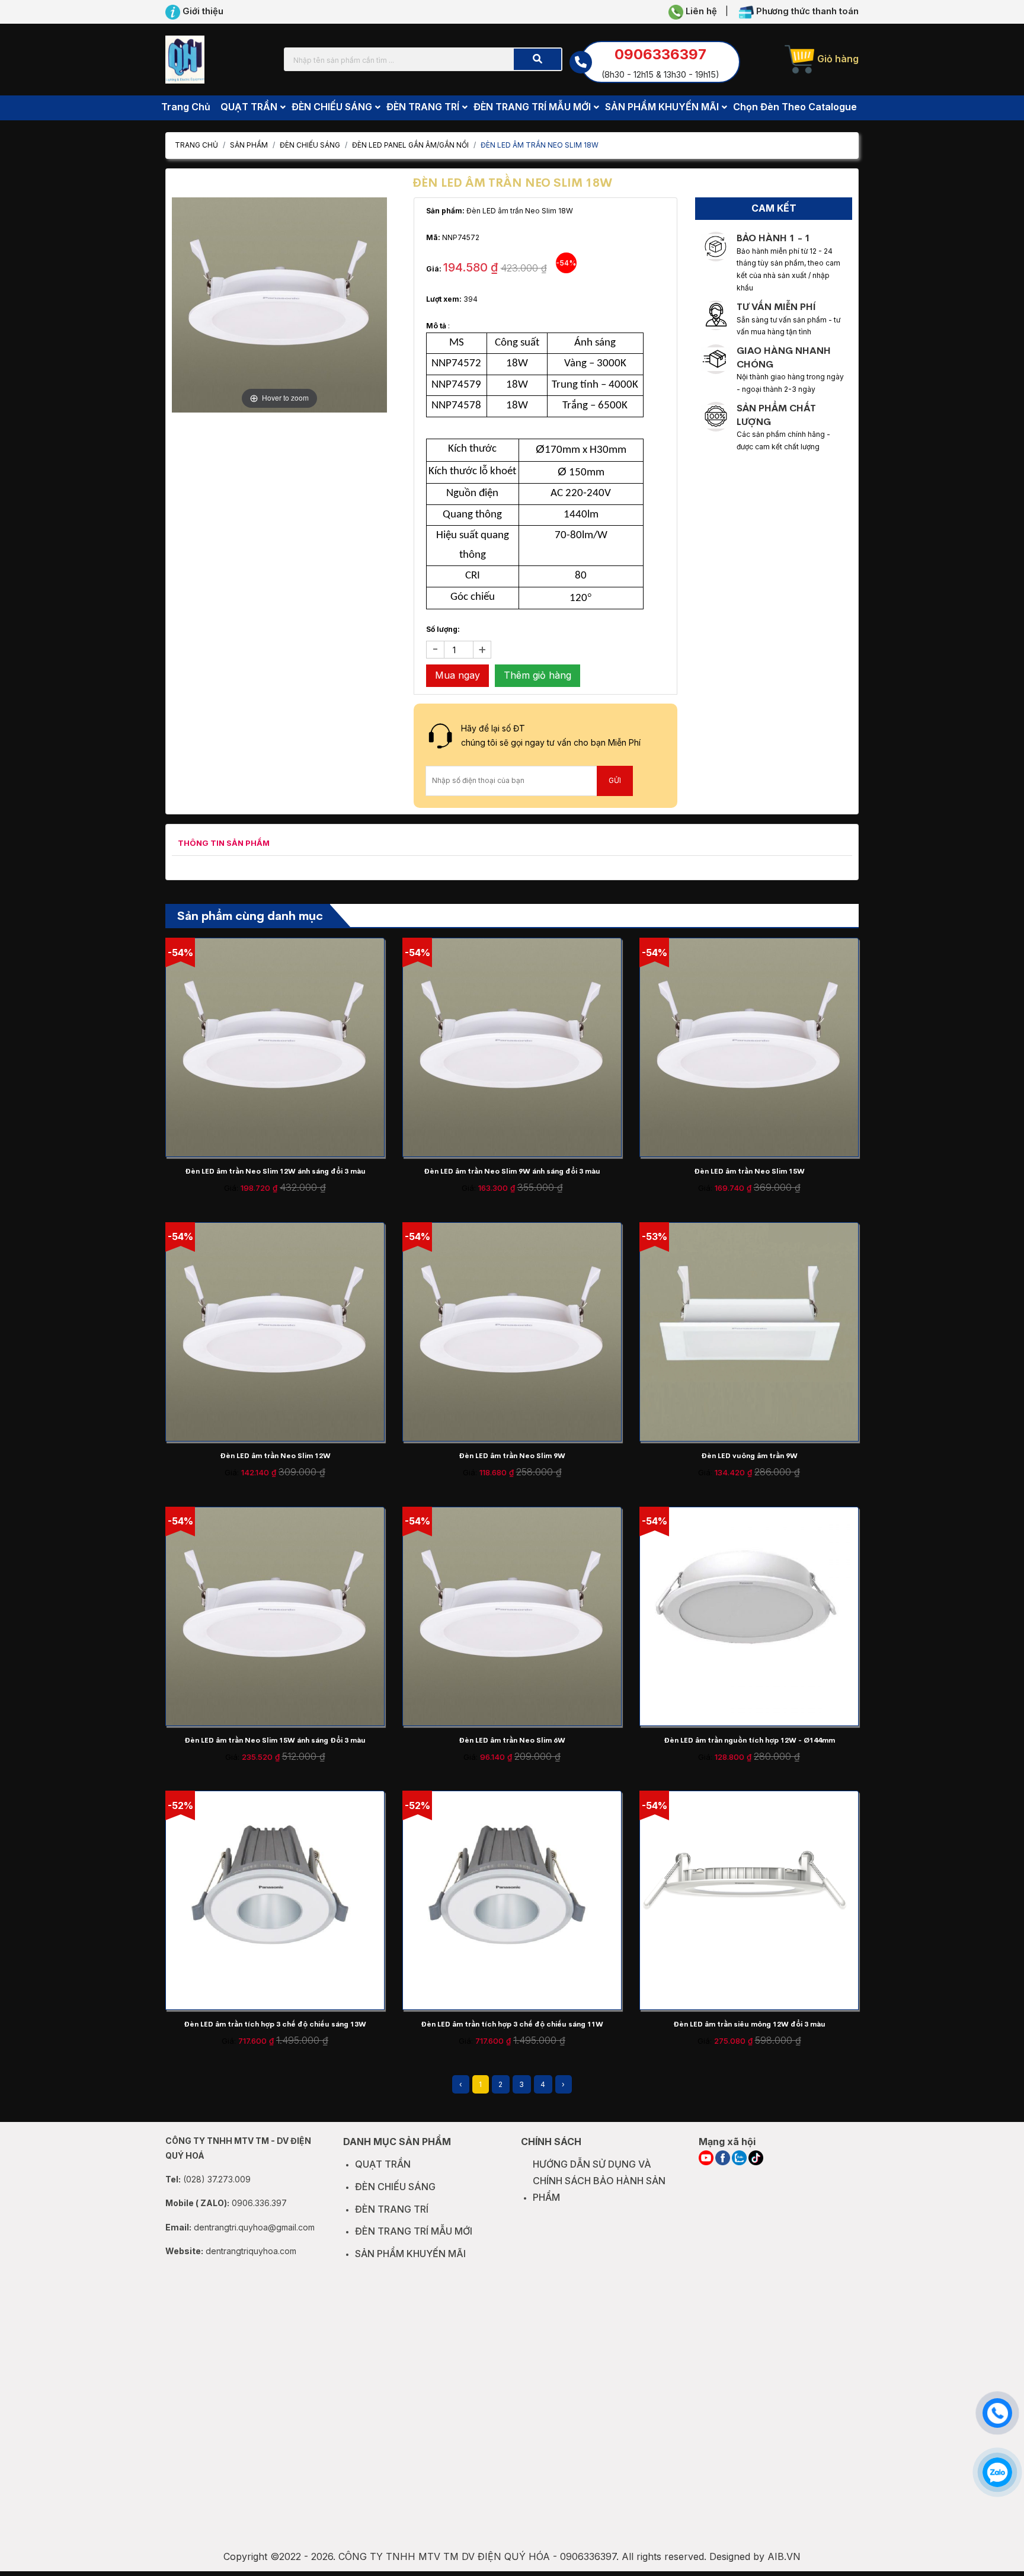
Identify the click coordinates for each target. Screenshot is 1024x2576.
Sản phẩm (249, 145)
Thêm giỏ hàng (537, 675)
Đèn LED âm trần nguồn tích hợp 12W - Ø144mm (749, 1740)
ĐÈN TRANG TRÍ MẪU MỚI (414, 2231)
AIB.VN (784, 2556)
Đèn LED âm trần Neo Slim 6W (512, 1740)
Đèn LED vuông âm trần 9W (749, 1456)
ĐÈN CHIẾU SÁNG (310, 145)
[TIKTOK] (756, 2158)
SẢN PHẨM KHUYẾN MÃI (410, 2254)
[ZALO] (739, 2158)
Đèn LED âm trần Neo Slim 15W (749, 1171)
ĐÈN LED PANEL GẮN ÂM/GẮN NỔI (410, 145)
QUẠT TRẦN (383, 2164)
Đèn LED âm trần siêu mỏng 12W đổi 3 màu (749, 2024)
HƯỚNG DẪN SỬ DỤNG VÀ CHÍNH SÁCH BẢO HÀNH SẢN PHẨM (599, 2181)
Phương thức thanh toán (806, 11)
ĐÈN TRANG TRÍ (392, 2209)
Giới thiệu (202, 11)
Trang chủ (186, 107)
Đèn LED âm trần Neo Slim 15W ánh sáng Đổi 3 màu (275, 1740)
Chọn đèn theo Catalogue (795, 107)
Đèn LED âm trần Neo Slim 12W (275, 1456)
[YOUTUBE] (706, 2158)
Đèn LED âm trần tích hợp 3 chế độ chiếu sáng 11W (512, 2024)
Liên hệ (700, 11)
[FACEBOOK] (723, 2158)
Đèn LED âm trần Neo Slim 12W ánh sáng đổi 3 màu (275, 1171)
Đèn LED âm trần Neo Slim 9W (512, 1456)
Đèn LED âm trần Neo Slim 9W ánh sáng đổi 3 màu (512, 1171)
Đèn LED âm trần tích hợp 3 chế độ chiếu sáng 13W (275, 2024)
